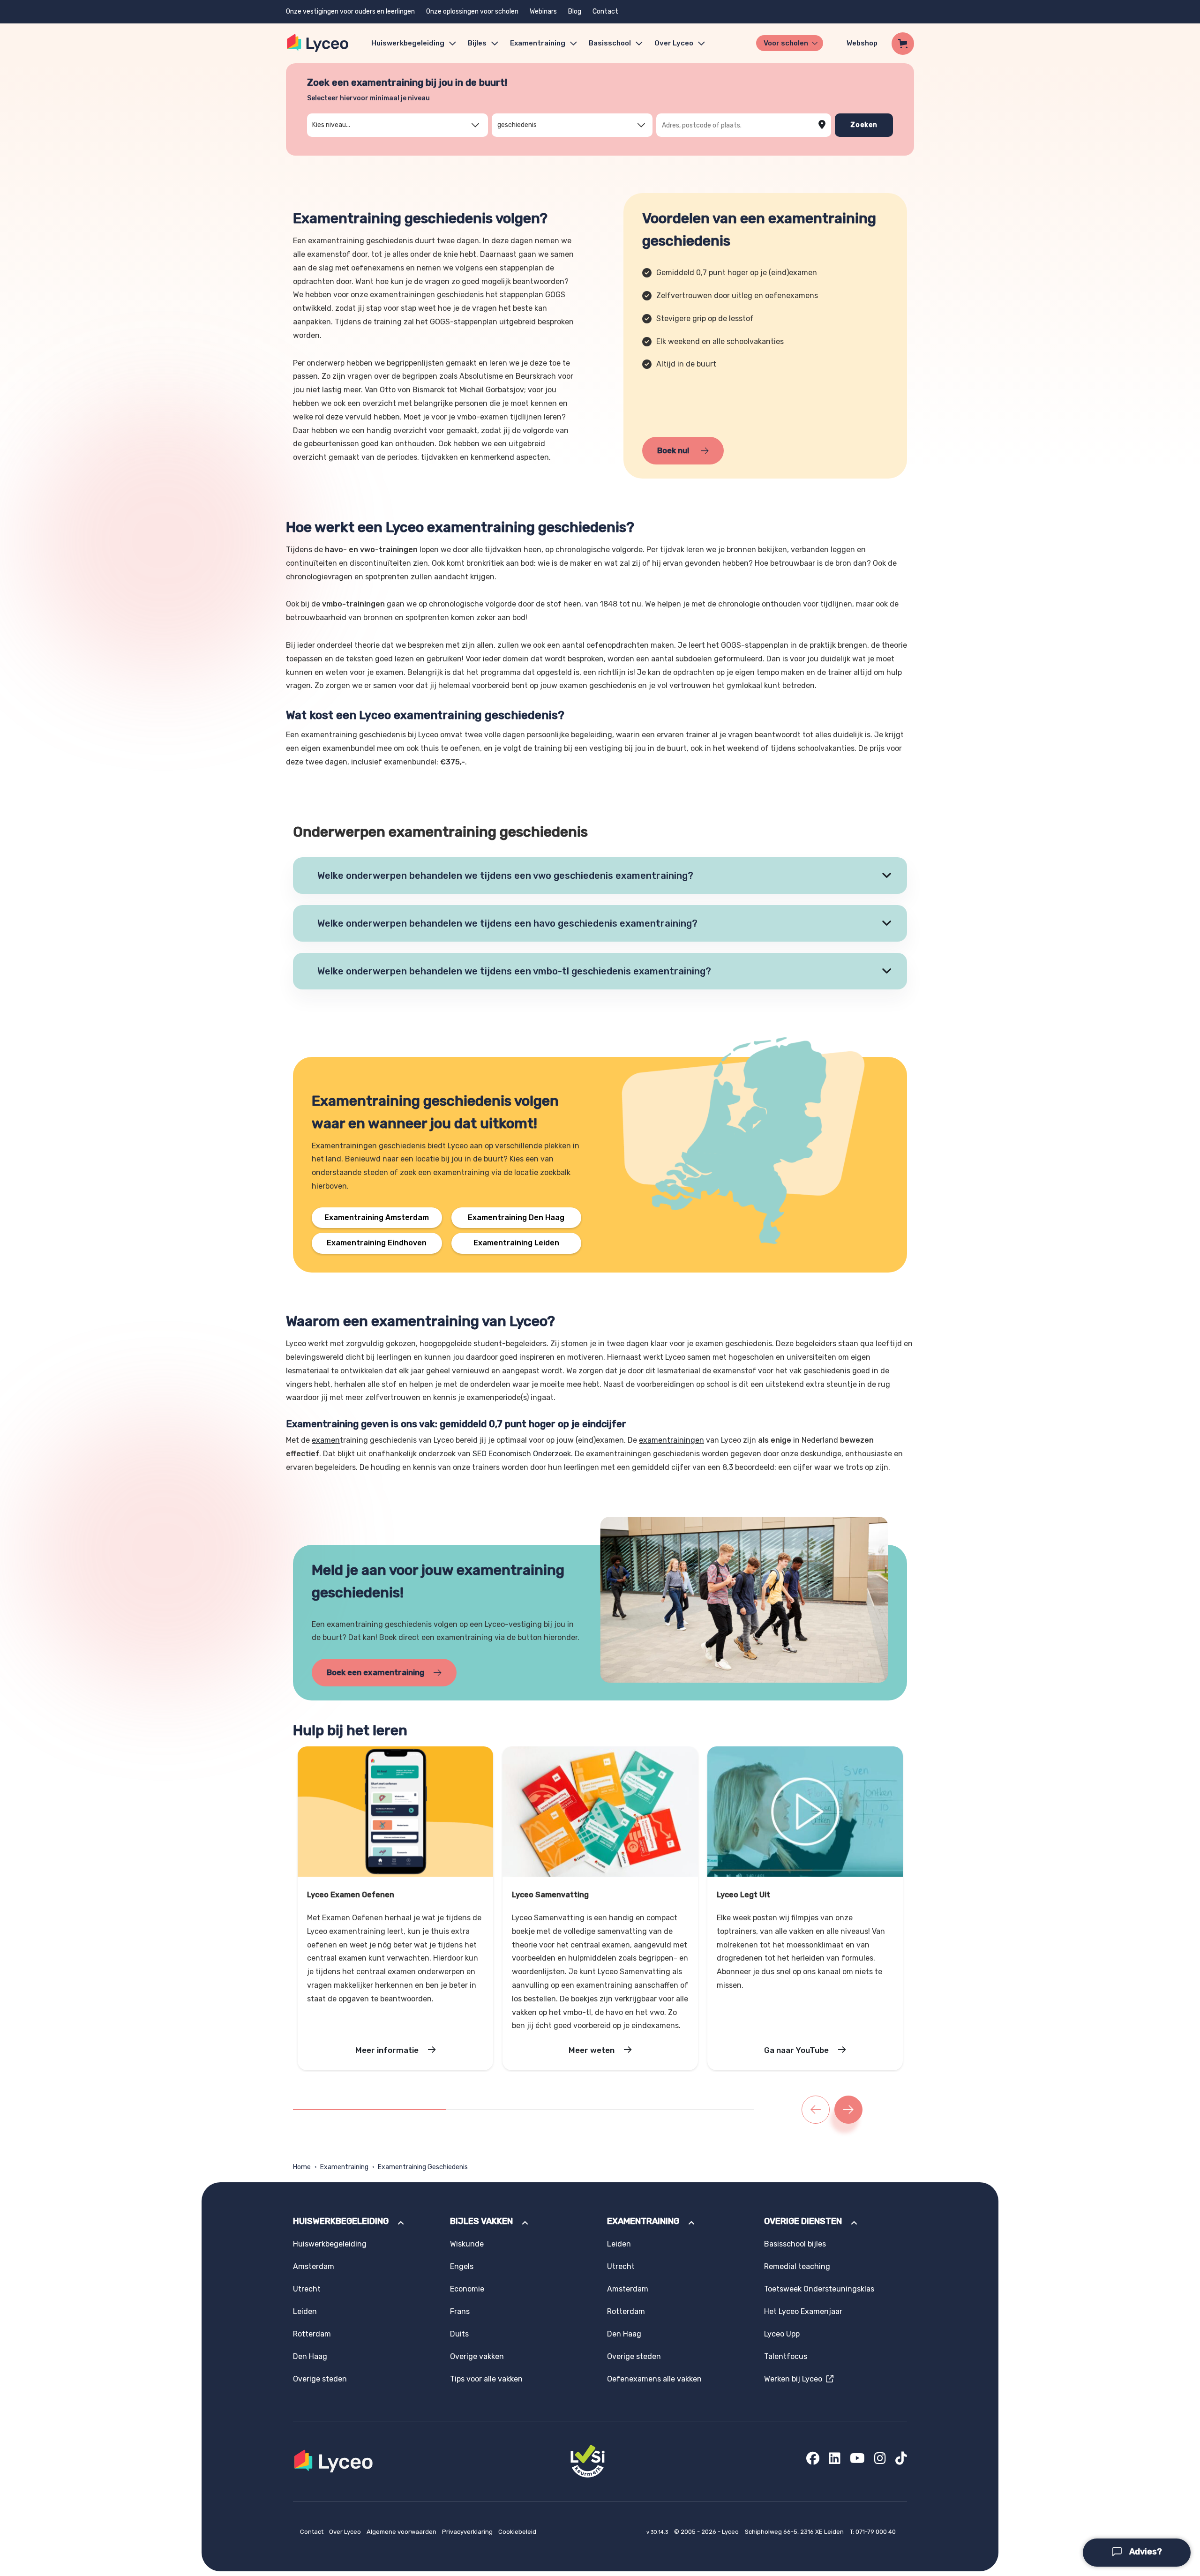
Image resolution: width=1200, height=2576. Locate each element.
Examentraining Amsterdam (377, 1217)
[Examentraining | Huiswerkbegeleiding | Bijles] (318, 43)
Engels (462, 2266)
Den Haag (310, 2356)
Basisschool (610, 43)
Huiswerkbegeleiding (408, 43)
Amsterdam (314, 2266)
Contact (605, 11)
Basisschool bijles (795, 2244)
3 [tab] (602, 2110)
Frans (460, 2311)
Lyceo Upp (782, 2334)
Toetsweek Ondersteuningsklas (819, 2289)
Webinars (543, 11)
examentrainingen (671, 1440)
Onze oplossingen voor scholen (472, 11)
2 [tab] (449, 2110)
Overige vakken (477, 2356)
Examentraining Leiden (516, 1243)
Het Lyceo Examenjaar (803, 2311)
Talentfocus (786, 2356)
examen (326, 1440)
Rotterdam (312, 2334)
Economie (467, 2289)
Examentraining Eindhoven (377, 1243)
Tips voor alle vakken (486, 2379)
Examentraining (538, 43)
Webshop (862, 43)
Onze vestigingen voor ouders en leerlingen (350, 11)
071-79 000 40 (876, 2532)
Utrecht (307, 2289)
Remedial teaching (797, 2266)
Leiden (305, 2311)
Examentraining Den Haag (516, 1217)
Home (302, 2167)
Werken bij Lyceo (795, 2379)
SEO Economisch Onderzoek (522, 1454)
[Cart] (903, 44)
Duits (459, 2334)
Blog (575, 11)
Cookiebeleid (517, 2532)
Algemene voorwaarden (402, 2532)
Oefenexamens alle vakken (654, 2379)
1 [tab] (370, 2110)
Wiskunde (467, 2244)
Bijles (477, 43)
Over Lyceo (346, 2532)
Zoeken (864, 125)
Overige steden (320, 2379)
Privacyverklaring (468, 2532)
